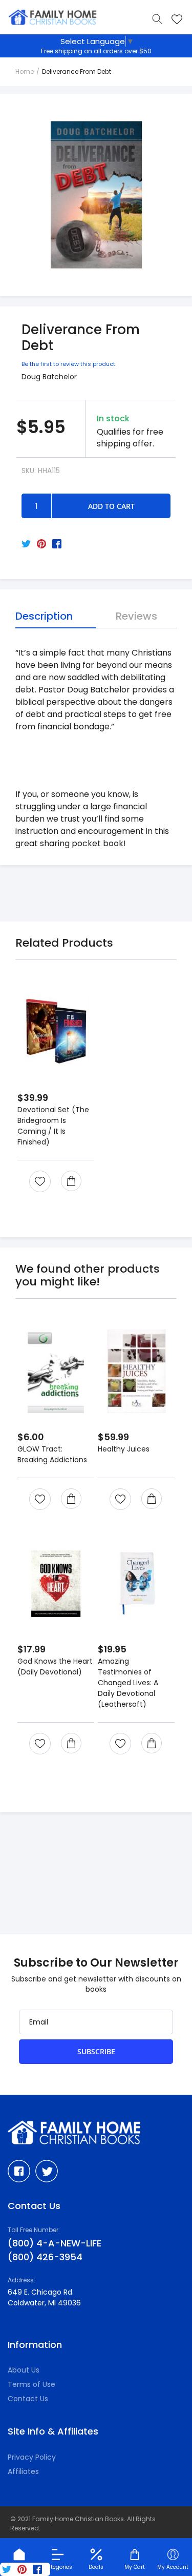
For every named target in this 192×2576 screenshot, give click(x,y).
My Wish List (177, 19)
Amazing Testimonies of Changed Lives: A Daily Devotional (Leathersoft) (128, 1683)
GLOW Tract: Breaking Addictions (52, 1454)
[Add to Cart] (71, 1181)
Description (44, 616)
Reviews (136, 616)
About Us (24, 2370)
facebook (19, 2171)
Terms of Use (31, 2384)
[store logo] (53, 18)
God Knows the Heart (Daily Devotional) (55, 1667)
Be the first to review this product (68, 364)
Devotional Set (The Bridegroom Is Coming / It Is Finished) (53, 1126)
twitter (47, 2171)
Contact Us (28, 2399)
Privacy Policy (32, 2457)
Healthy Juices (124, 1449)
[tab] (56, 616)
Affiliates (23, 2471)
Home (25, 71)
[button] (40, 1181)
